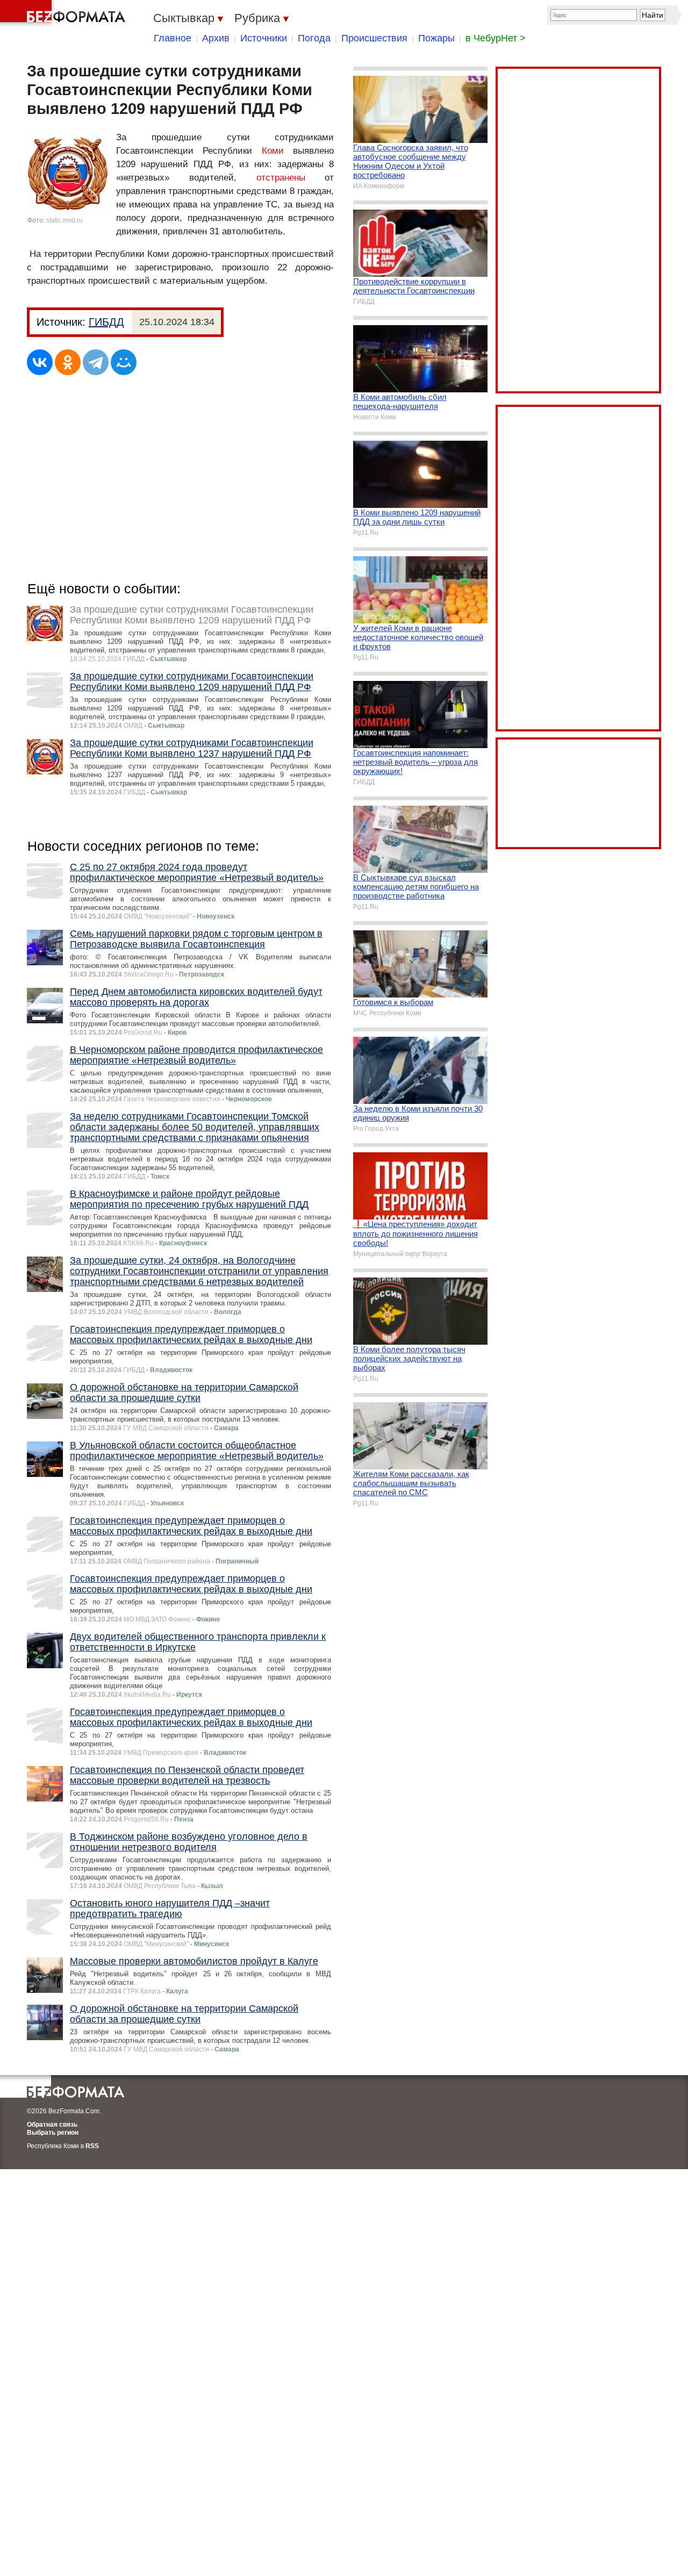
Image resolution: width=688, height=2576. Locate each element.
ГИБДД (106, 322)
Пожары (436, 38)
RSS (92, 2146)
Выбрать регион (53, 2133)
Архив (216, 38)
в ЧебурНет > (496, 38)
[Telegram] (96, 362)
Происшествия (374, 38)
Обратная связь (52, 2125)
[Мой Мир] (124, 362)
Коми (273, 151)
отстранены (281, 178)
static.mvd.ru (64, 220)
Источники (264, 38)
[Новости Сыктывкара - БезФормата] (64, 13)
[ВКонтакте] (40, 362)
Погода (314, 38)
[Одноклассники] (68, 362)
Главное (173, 38)
